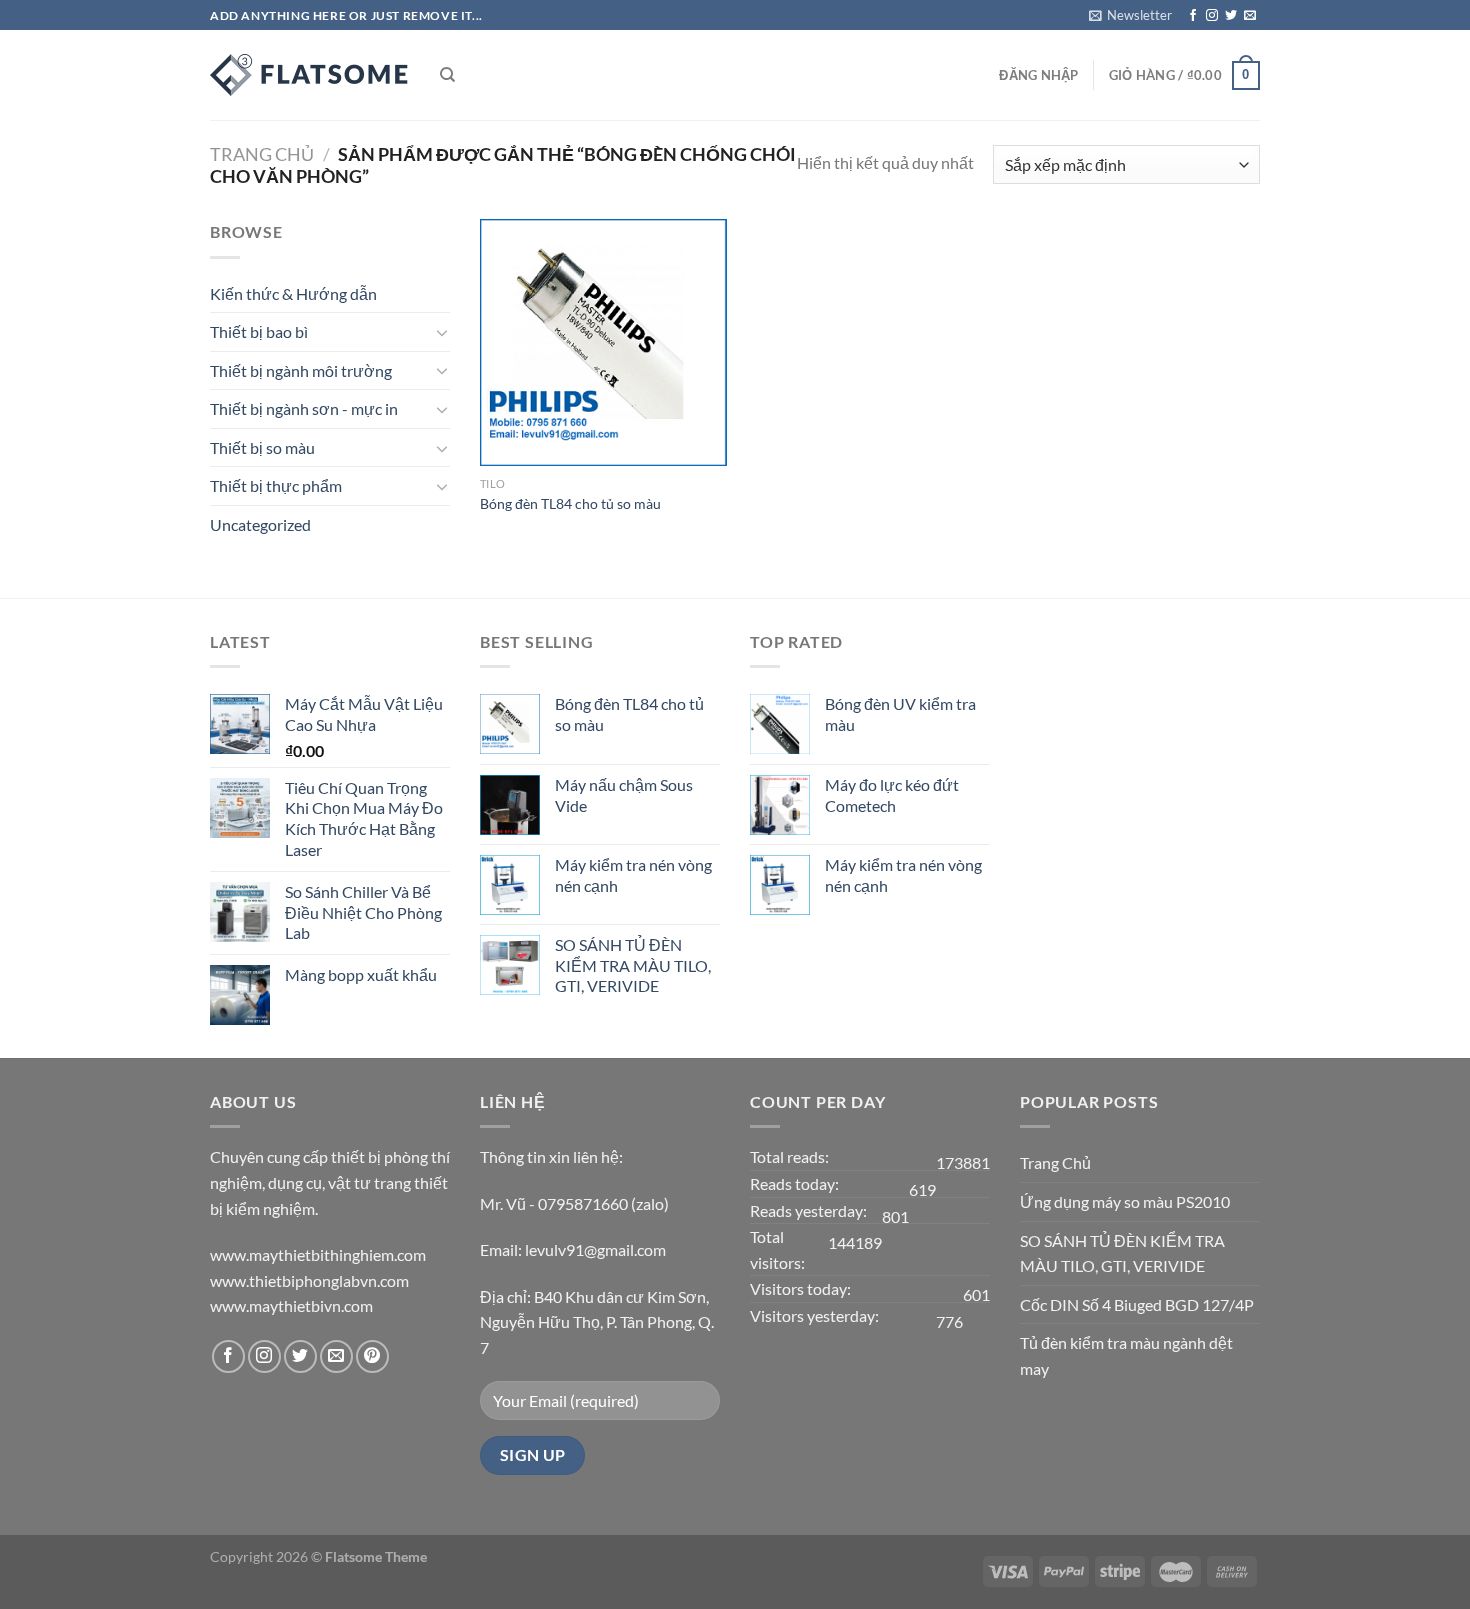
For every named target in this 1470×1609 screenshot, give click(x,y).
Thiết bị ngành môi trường (301, 370)
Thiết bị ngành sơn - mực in (304, 408)
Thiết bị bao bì (259, 331)
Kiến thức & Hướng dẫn (293, 293)
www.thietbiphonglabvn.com (309, 1280)
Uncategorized (260, 524)
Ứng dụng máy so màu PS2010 (1125, 1201)
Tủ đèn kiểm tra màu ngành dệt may (1126, 1355)
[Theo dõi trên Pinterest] (372, 1356)
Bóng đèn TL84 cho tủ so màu (570, 503)
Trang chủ (262, 154)
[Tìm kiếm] (447, 75)
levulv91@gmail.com (595, 1249)
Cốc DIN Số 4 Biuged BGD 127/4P (1137, 1304)
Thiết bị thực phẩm (276, 485)
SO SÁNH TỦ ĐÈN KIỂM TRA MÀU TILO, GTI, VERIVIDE (1122, 1253)
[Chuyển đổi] (442, 332)
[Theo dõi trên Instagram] (1212, 16)
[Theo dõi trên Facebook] (1193, 16)
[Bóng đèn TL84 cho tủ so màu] (603, 342)
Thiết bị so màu (262, 447)
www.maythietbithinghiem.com (318, 1254)
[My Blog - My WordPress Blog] (310, 75)
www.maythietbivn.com (291, 1305)
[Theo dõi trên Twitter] (1231, 16)
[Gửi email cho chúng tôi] (1250, 16)
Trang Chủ (1055, 1162)
